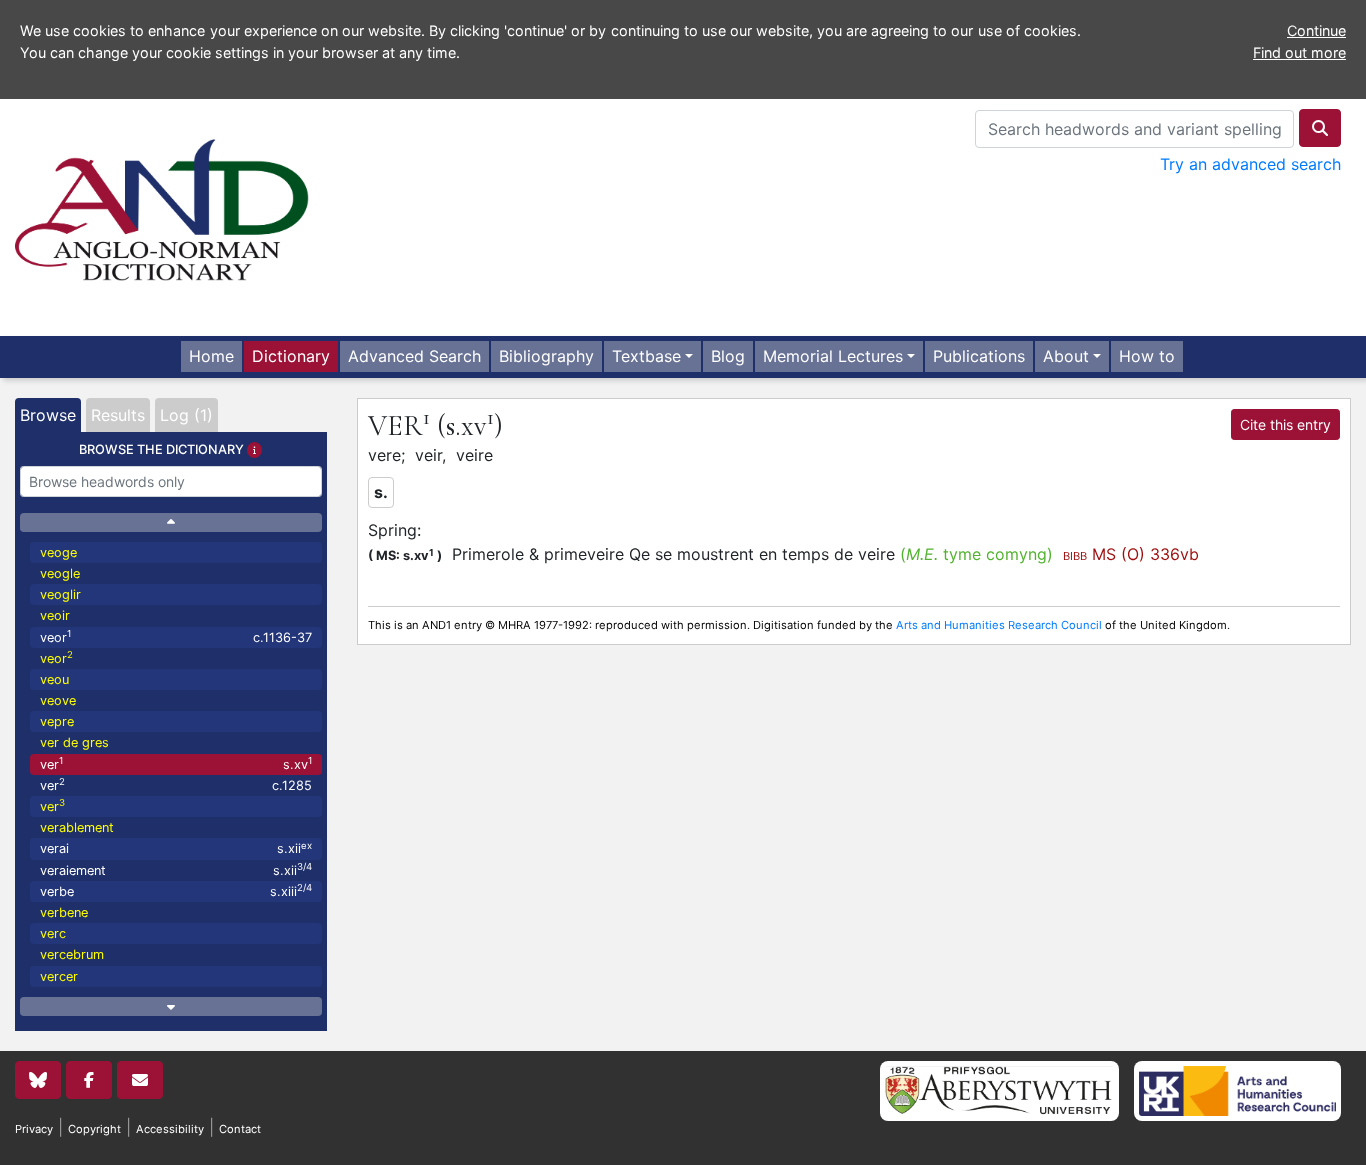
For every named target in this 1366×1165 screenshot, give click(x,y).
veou (54, 679)
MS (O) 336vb (1131, 554)
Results (118, 415)
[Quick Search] (1320, 128)
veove (58, 700)
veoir (55, 615)
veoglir (60, 594)
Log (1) (186, 415)
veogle (60, 573)
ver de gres (74, 742)
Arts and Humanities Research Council (999, 625)
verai (176, 848)
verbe (176, 890)
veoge (58, 552)
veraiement (176, 869)
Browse (48, 415)
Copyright (94, 1129)
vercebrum (72, 954)
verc (53, 933)
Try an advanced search (1250, 164)
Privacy (34, 1129)
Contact (240, 1129)
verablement (77, 827)
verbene (64, 912)
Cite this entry (1285, 424)
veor (176, 636)
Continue (1316, 30)
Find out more (1299, 52)
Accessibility (170, 1129)
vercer (59, 976)
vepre (57, 721)
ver (176, 763)
